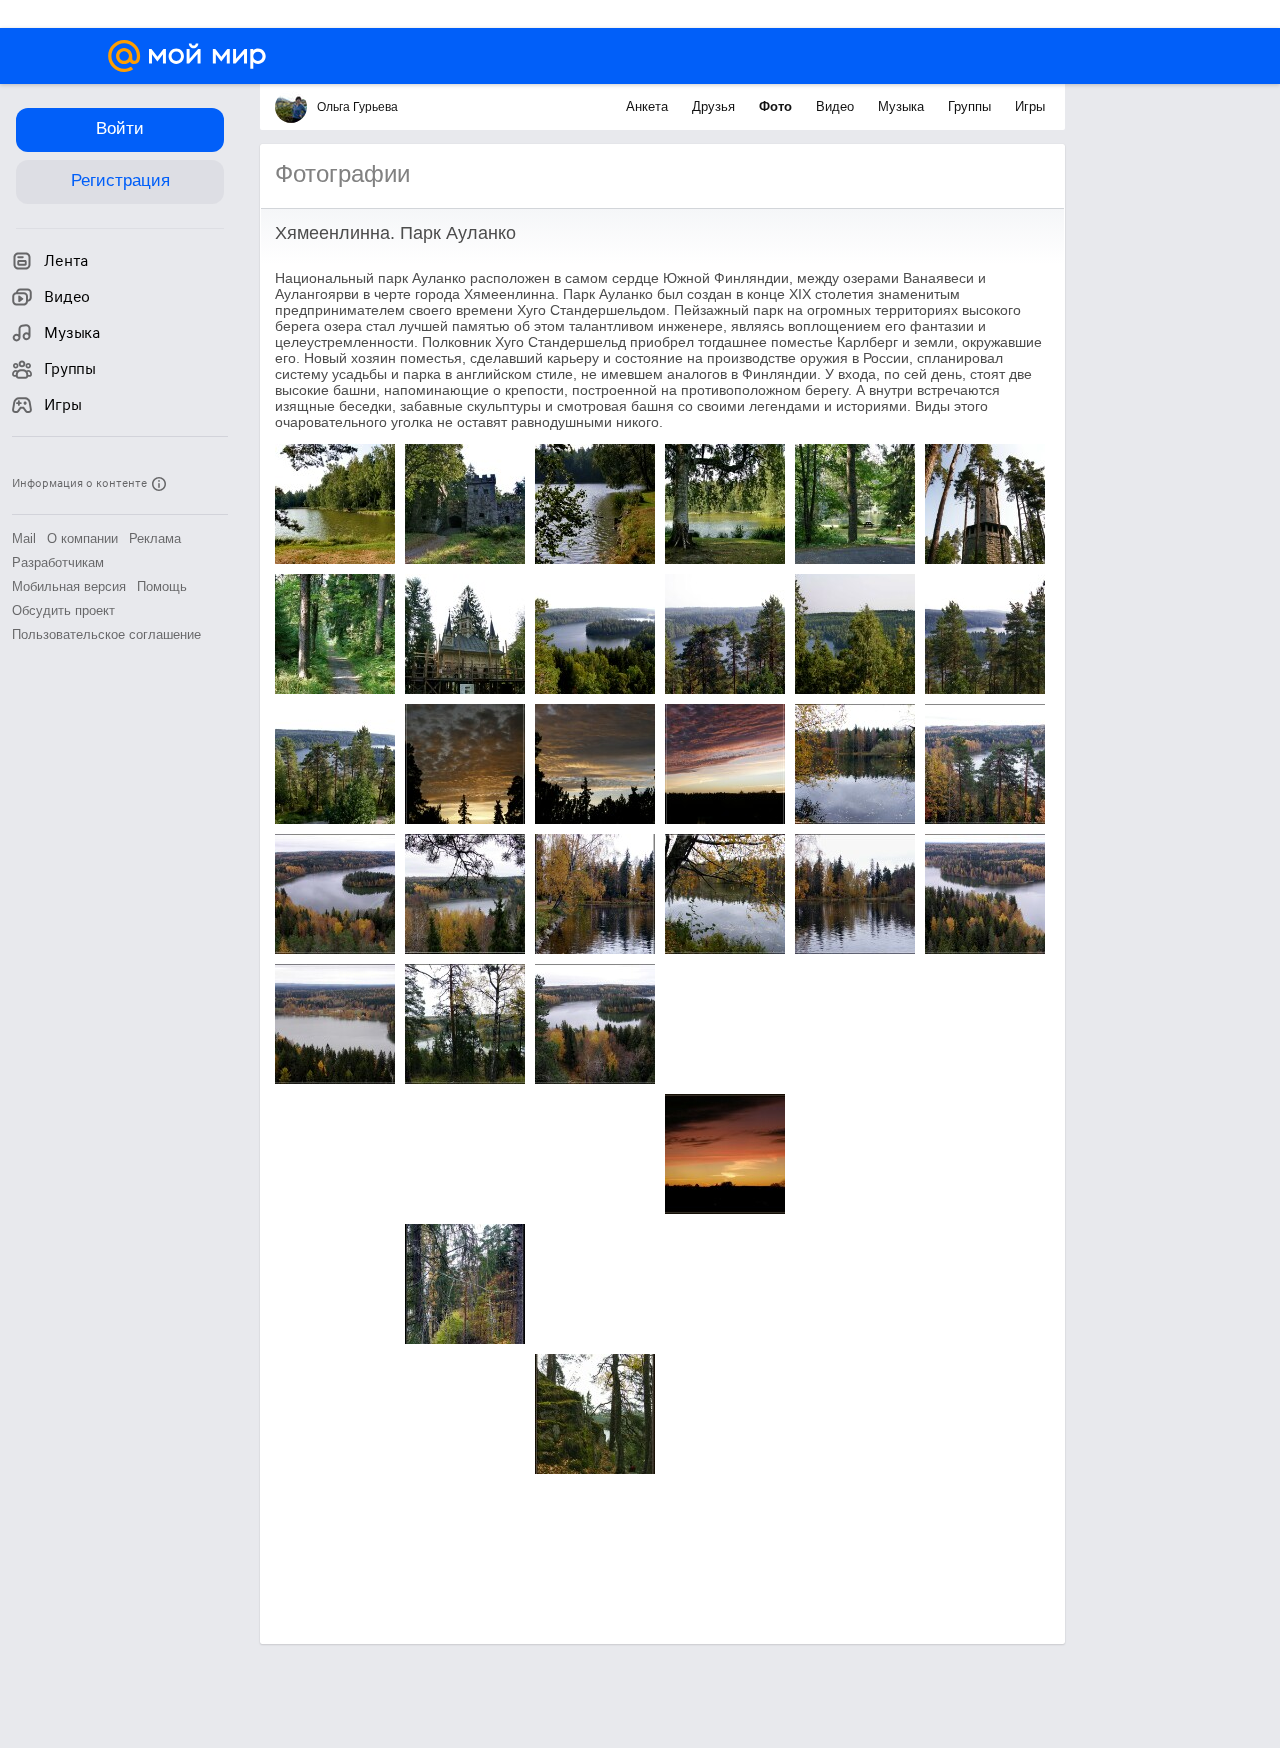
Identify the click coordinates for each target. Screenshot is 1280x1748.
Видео (837, 106)
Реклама (155, 538)
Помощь (162, 586)
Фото (777, 106)
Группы (971, 106)
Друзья (715, 106)
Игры (1030, 106)
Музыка (903, 106)
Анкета (649, 106)
